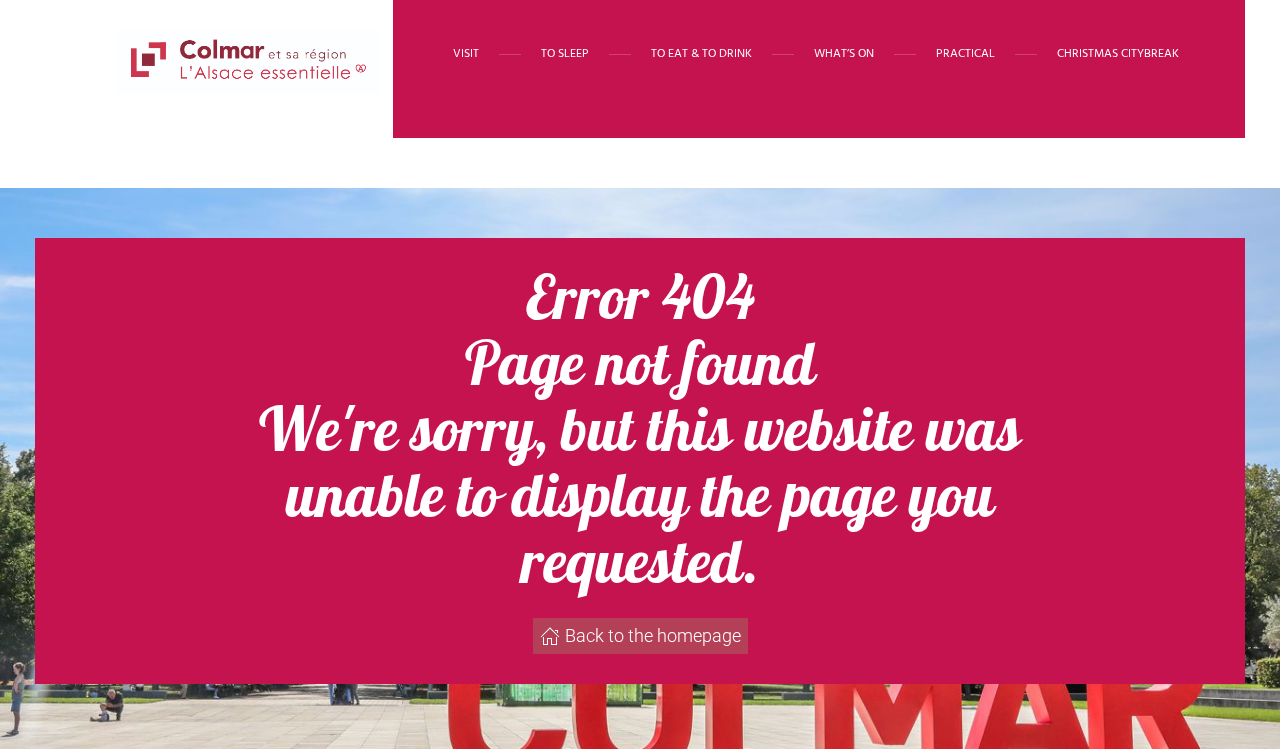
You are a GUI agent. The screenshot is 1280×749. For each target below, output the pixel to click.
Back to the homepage (653, 635)
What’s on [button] (844, 54)
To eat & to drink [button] (701, 54)
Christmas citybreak (1118, 54)
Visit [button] (466, 54)
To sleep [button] (565, 54)
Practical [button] (965, 54)
